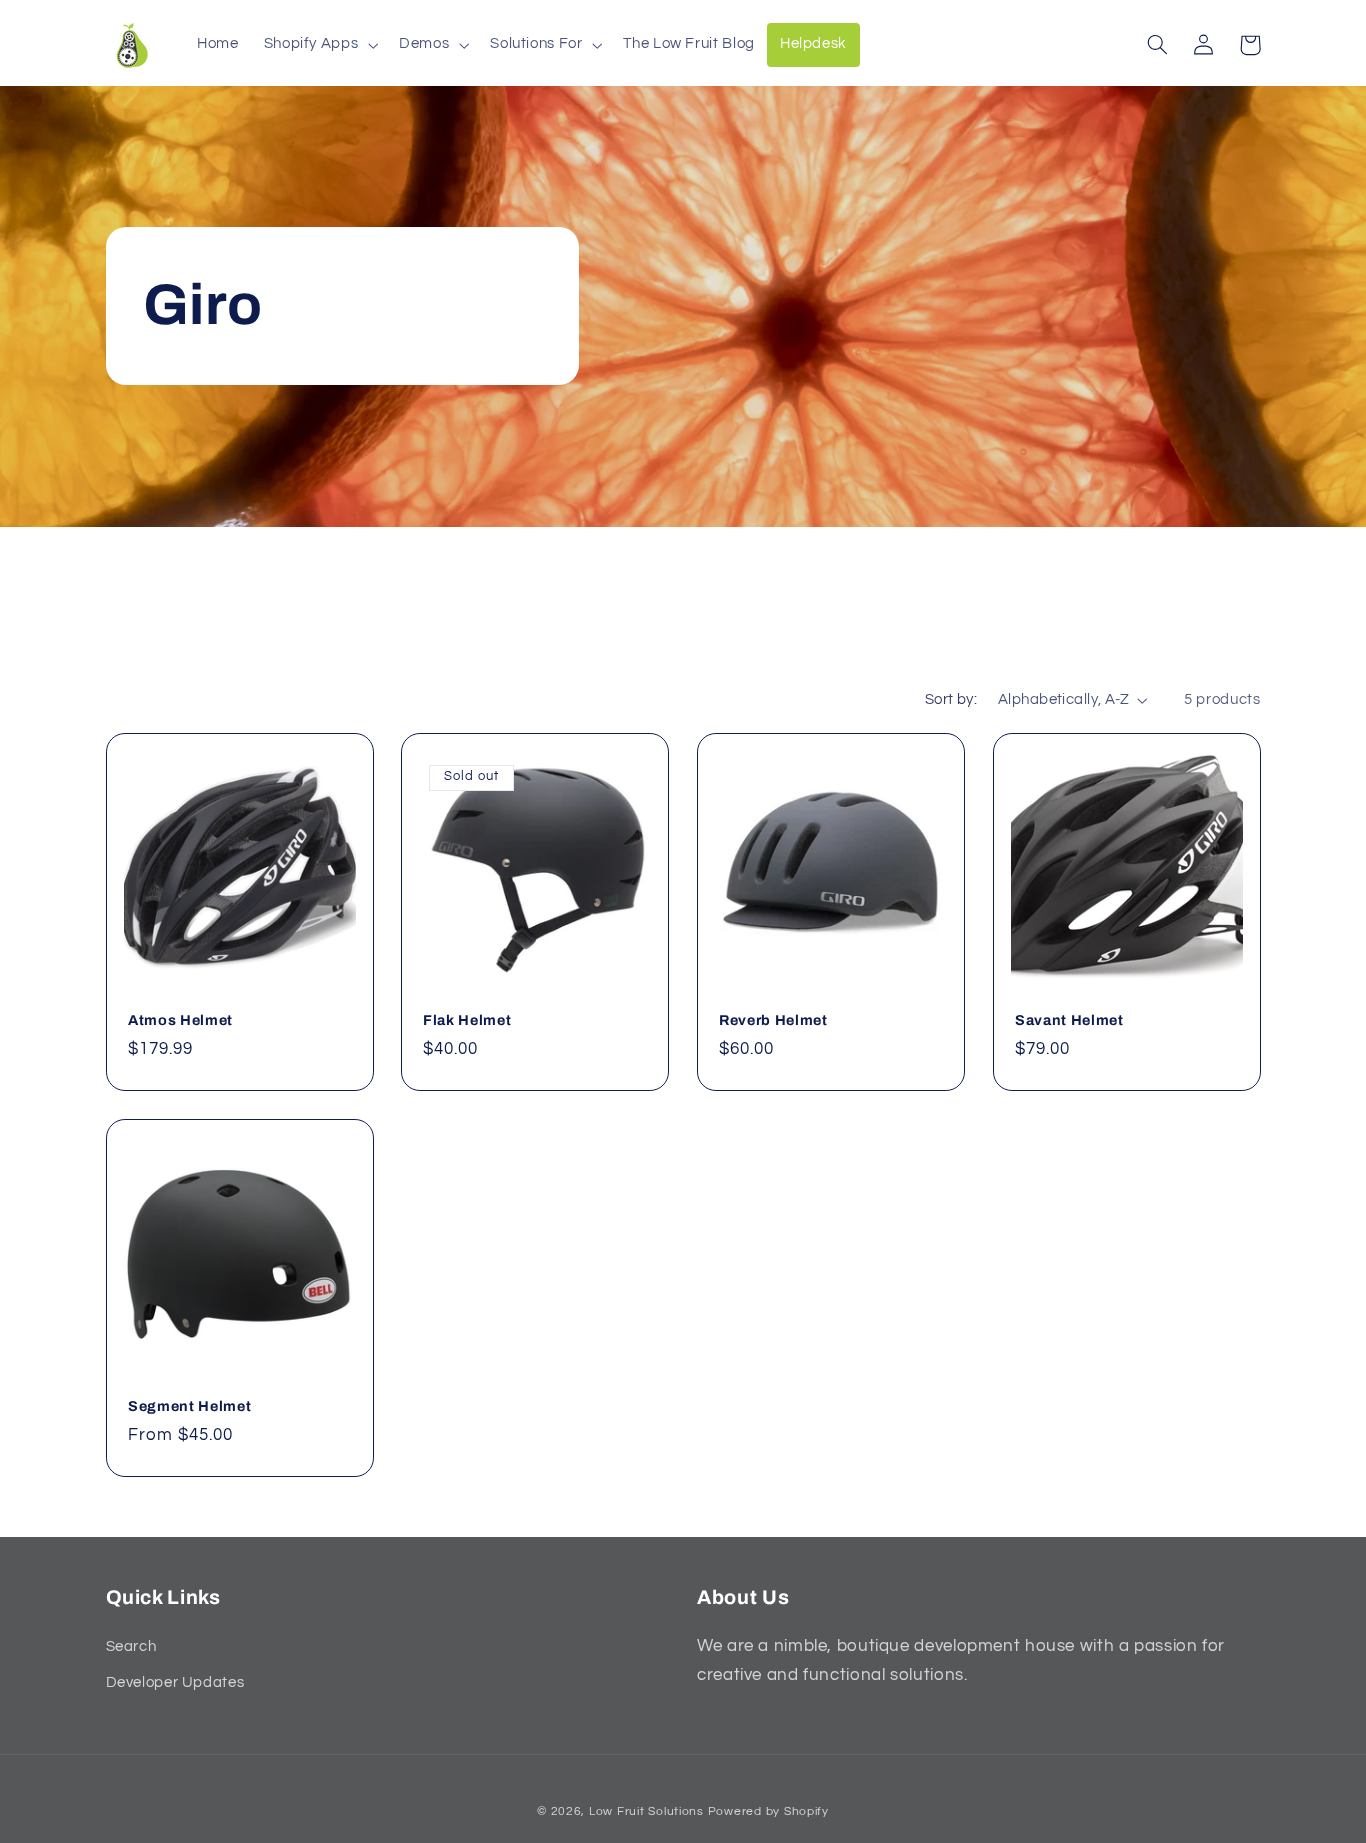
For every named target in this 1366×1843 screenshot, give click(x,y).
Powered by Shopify (768, 1811)
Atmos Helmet (180, 1020)
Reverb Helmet (773, 1020)
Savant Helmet (1069, 1020)
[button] (319, 45)
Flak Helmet (467, 1020)
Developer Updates (175, 1682)
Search (131, 1646)
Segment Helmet (189, 1406)
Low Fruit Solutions (646, 1811)
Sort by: (951, 699)
